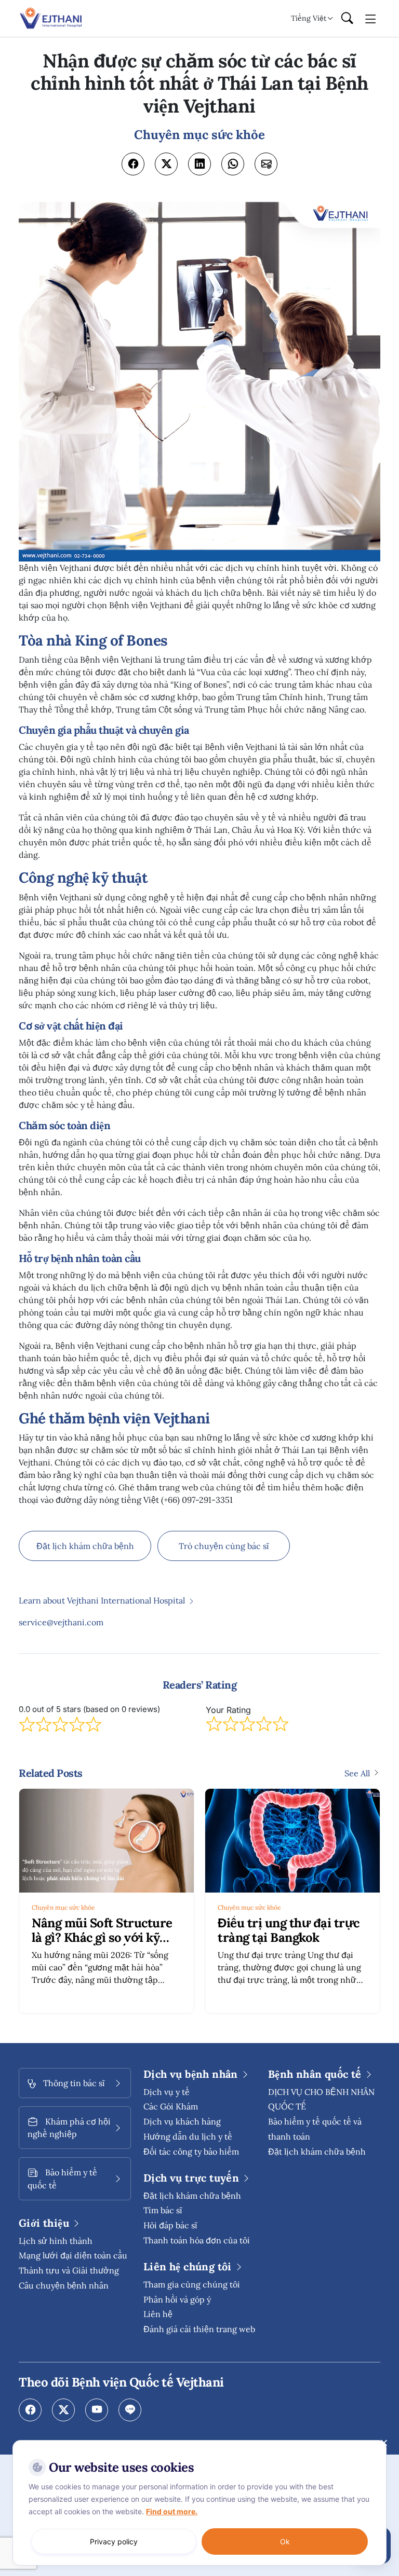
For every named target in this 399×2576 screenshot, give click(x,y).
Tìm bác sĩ (163, 2210)
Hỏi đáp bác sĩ (170, 2225)
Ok (285, 2541)
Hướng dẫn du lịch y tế (188, 2136)
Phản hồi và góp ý (177, 2299)
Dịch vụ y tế (167, 2092)
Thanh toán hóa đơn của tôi (197, 2240)
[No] (383, 2443)
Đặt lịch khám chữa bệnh (85, 1546)
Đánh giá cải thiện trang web (199, 2329)
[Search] (347, 19)
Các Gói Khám (171, 2106)
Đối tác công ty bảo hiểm (191, 2152)
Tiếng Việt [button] (309, 18)
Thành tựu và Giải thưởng (69, 2270)
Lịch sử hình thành (56, 2241)
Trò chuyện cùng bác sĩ (224, 1546)
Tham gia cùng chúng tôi (192, 2284)
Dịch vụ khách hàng (182, 2121)
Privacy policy (114, 2541)
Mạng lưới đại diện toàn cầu (73, 2255)
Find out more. (172, 2511)
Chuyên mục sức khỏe (63, 1907)
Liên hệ (158, 2314)
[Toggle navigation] (371, 18)
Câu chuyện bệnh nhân (64, 2285)
